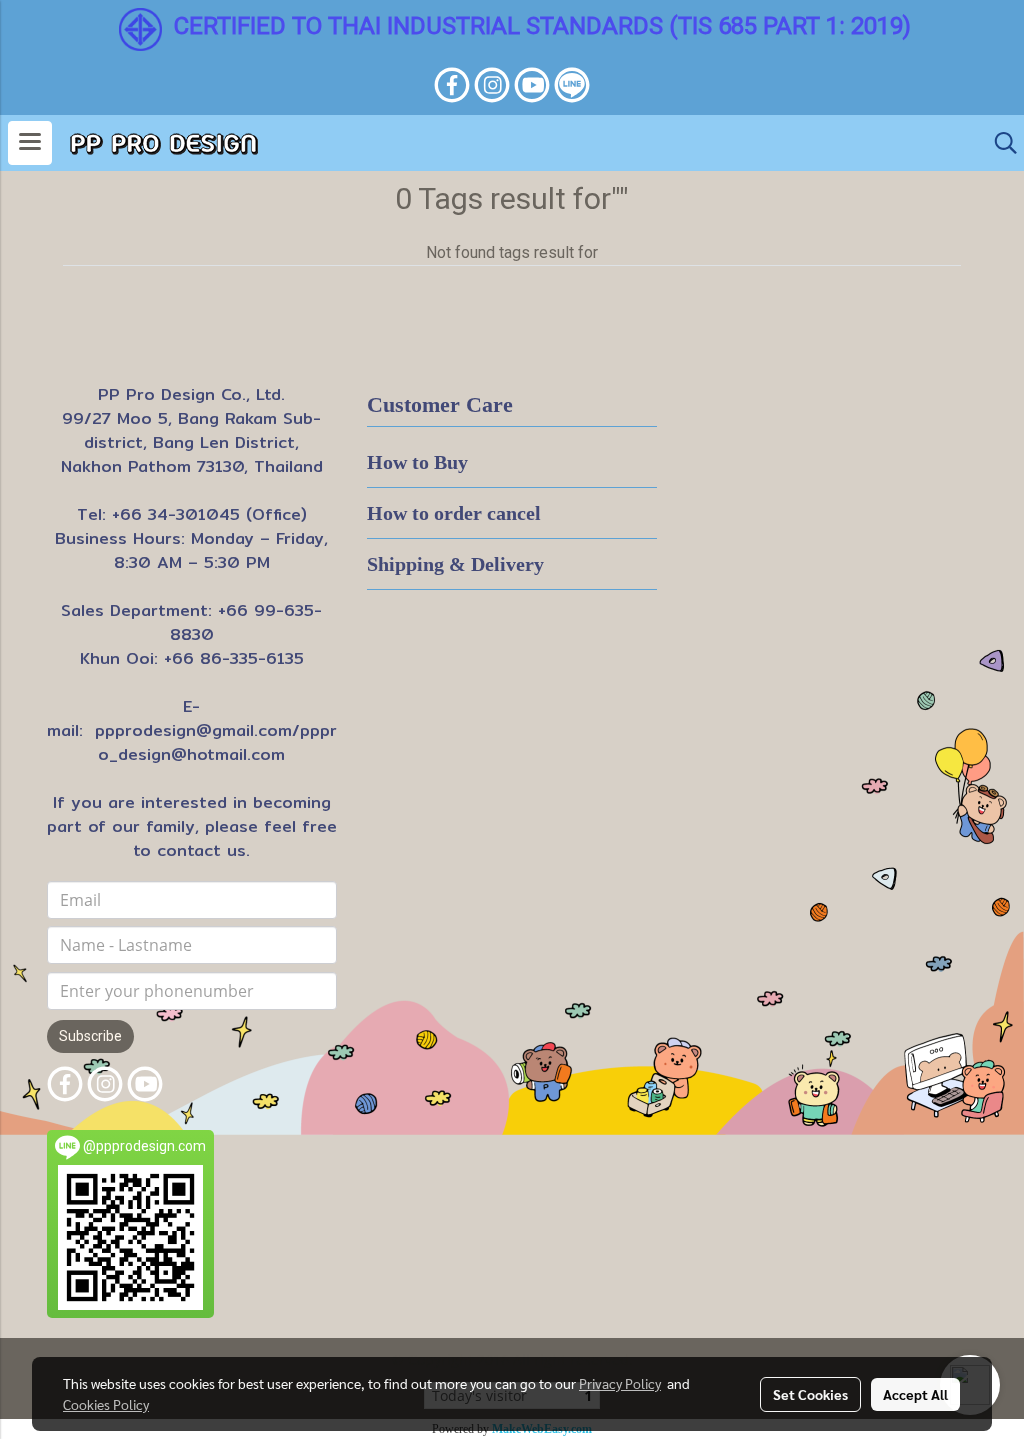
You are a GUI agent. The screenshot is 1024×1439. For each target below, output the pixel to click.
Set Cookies (810, 1394)
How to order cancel (454, 513)
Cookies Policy (106, 1404)
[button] (999, 143)
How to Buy (417, 462)
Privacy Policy (620, 1383)
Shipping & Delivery (455, 564)
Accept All (915, 1394)
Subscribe (90, 1036)
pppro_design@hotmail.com (217, 742)
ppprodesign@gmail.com (193, 730)
